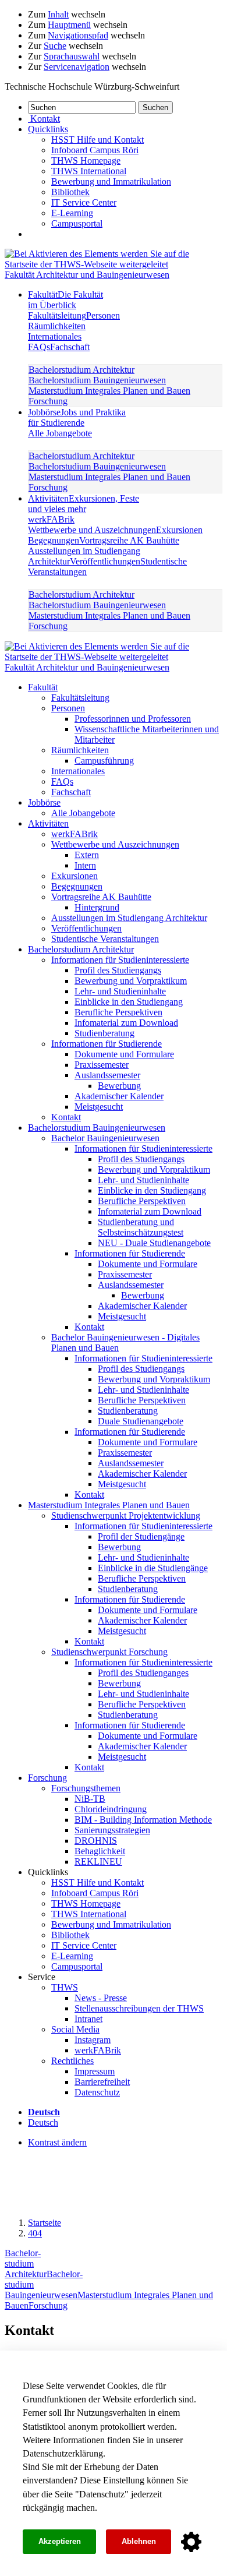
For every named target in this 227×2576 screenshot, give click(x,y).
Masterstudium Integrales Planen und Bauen (109, 391)
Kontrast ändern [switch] (57, 2142)
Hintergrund (97, 907)
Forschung (48, 401)
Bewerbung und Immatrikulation (111, 181)
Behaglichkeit (100, 1851)
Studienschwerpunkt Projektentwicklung (126, 1515)
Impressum (95, 2071)
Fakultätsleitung (57, 315)
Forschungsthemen (86, 1788)
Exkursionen (179, 530)
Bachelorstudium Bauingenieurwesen (97, 380)
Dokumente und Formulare (124, 1054)
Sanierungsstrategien (112, 1830)
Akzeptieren (60, 2541)
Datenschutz (102, 2494)
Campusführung (104, 761)
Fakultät (65, 300)
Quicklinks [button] (48, 129)
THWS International (89, 171)
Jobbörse (77, 417)
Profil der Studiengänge (141, 1536)
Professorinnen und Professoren (133, 719)
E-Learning (72, 213)
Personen (103, 315)
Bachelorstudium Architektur (81, 370)
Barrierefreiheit (102, 2082)
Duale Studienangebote (141, 1421)
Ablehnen (139, 2541)
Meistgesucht (99, 1107)
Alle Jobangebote (60, 433)
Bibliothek (70, 192)
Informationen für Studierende (107, 1044)
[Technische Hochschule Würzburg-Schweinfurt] (114, 264)
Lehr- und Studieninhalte (120, 991)
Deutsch (43, 2122)
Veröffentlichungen (105, 561)
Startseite (45, 2223)
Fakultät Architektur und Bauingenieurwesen (87, 275)
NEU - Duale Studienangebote (154, 1243)
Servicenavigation (77, 67)
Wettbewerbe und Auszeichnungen (92, 530)
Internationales (55, 336)
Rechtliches (72, 2061)
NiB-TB (90, 1799)
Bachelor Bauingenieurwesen (105, 1138)
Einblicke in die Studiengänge (153, 1568)
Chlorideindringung (111, 1809)
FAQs (39, 347)
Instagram (93, 2040)
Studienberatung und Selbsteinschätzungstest (141, 1227)
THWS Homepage (86, 160)
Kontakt (66, 1117)
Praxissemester (102, 1065)
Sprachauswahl (72, 56)
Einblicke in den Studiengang (129, 1002)
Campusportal (77, 223)
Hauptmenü (69, 25)
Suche (55, 46)
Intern (85, 865)
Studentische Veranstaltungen (105, 939)
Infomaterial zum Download (126, 1023)
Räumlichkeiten (57, 326)
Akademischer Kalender (119, 1096)
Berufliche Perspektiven (118, 1012)
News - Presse (101, 1998)
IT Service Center (84, 202)
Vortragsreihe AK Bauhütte (129, 540)
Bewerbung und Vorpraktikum (131, 981)
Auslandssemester (107, 1075)
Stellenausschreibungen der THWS (139, 2008)
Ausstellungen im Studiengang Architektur (129, 918)
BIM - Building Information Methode (143, 1820)
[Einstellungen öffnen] (191, 2542)
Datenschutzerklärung (63, 2453)
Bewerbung (119, 1086)
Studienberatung (104, 1033)
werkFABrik (51, 519)
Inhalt (58, 14)
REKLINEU (98, 1862)
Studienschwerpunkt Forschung (109, 1652)
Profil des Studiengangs (118, 970)
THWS (65, 1987)
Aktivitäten (84, 504)
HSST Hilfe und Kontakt (97, 140)
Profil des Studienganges (143, 1673)
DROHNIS (96, 1841)
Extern (87, 855)
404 (35, 2233)
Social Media (75, 2029)
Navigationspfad (78, 35)
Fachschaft (70, 347)
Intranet (88, 2019)
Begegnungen (54, 540)
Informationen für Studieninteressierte (120, 960)
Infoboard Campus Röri (95, 150)
